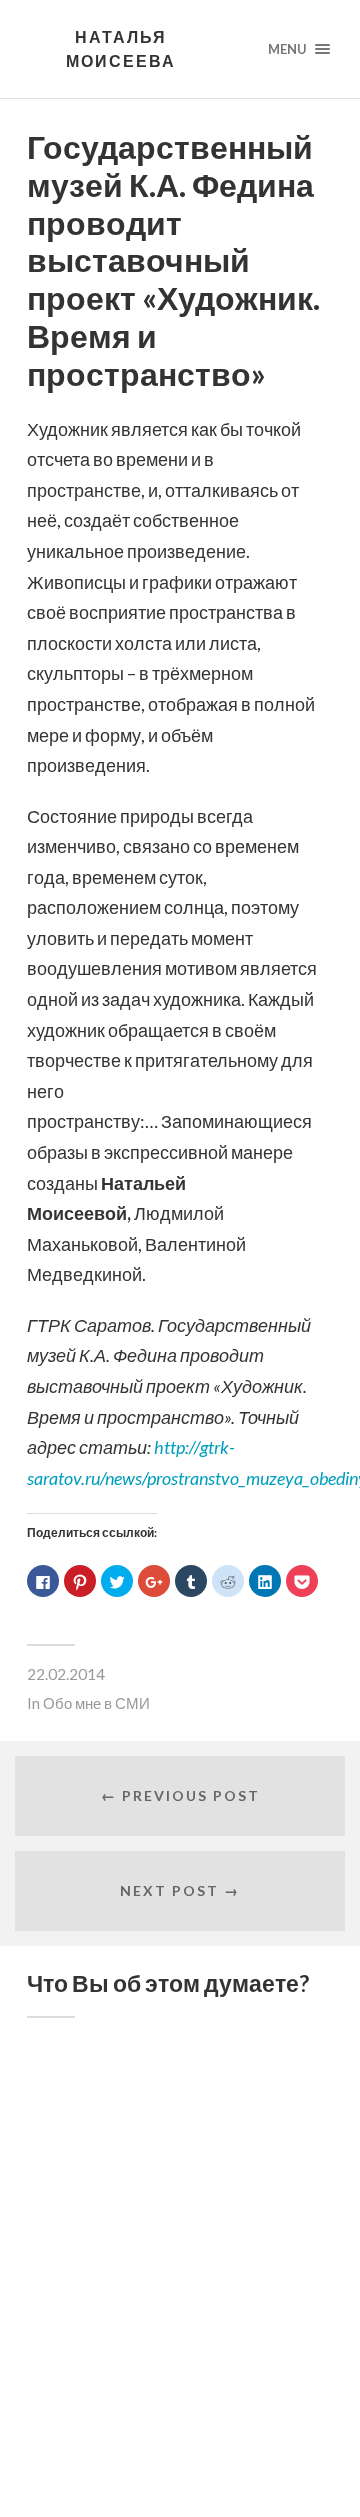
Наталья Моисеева (121, 48)
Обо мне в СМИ (96, 1703)
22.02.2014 (66, 1674)
